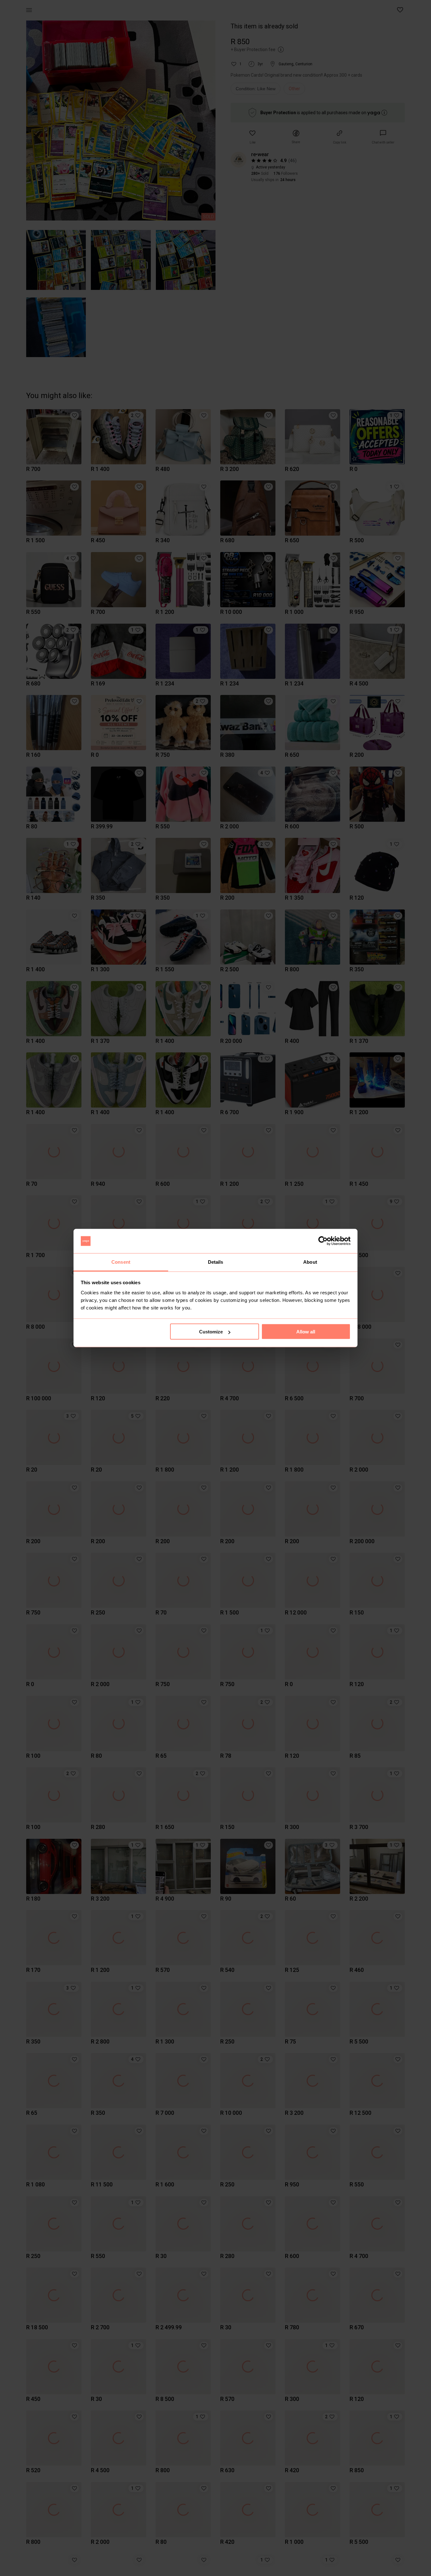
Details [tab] (216, 1262)
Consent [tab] (121, 1262)
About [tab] (310, 1262)
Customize (211, 1332)
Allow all (306, 1332)
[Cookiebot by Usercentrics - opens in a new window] (323, 1241)
